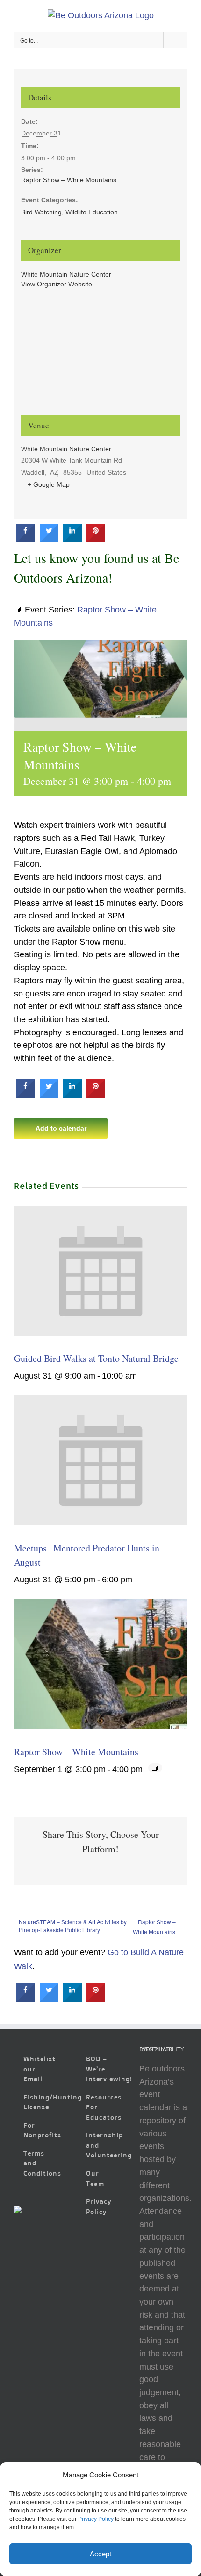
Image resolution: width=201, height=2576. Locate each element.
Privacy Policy (96, 2519)
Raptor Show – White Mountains (76, 1752)
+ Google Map (49, 484)
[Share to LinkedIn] (72, 540)
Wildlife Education (92, 212)
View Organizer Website (57, 284)
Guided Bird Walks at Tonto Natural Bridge (96, 1358)
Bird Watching (41, 212)
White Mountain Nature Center (66, 274)
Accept (100, 2554)
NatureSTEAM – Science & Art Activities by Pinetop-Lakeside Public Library (73, 1926)
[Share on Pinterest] (96, 540)
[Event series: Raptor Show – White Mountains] (155, 1768)
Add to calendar (61, 1128)
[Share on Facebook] (26, 540)
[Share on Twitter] (49, 540)
